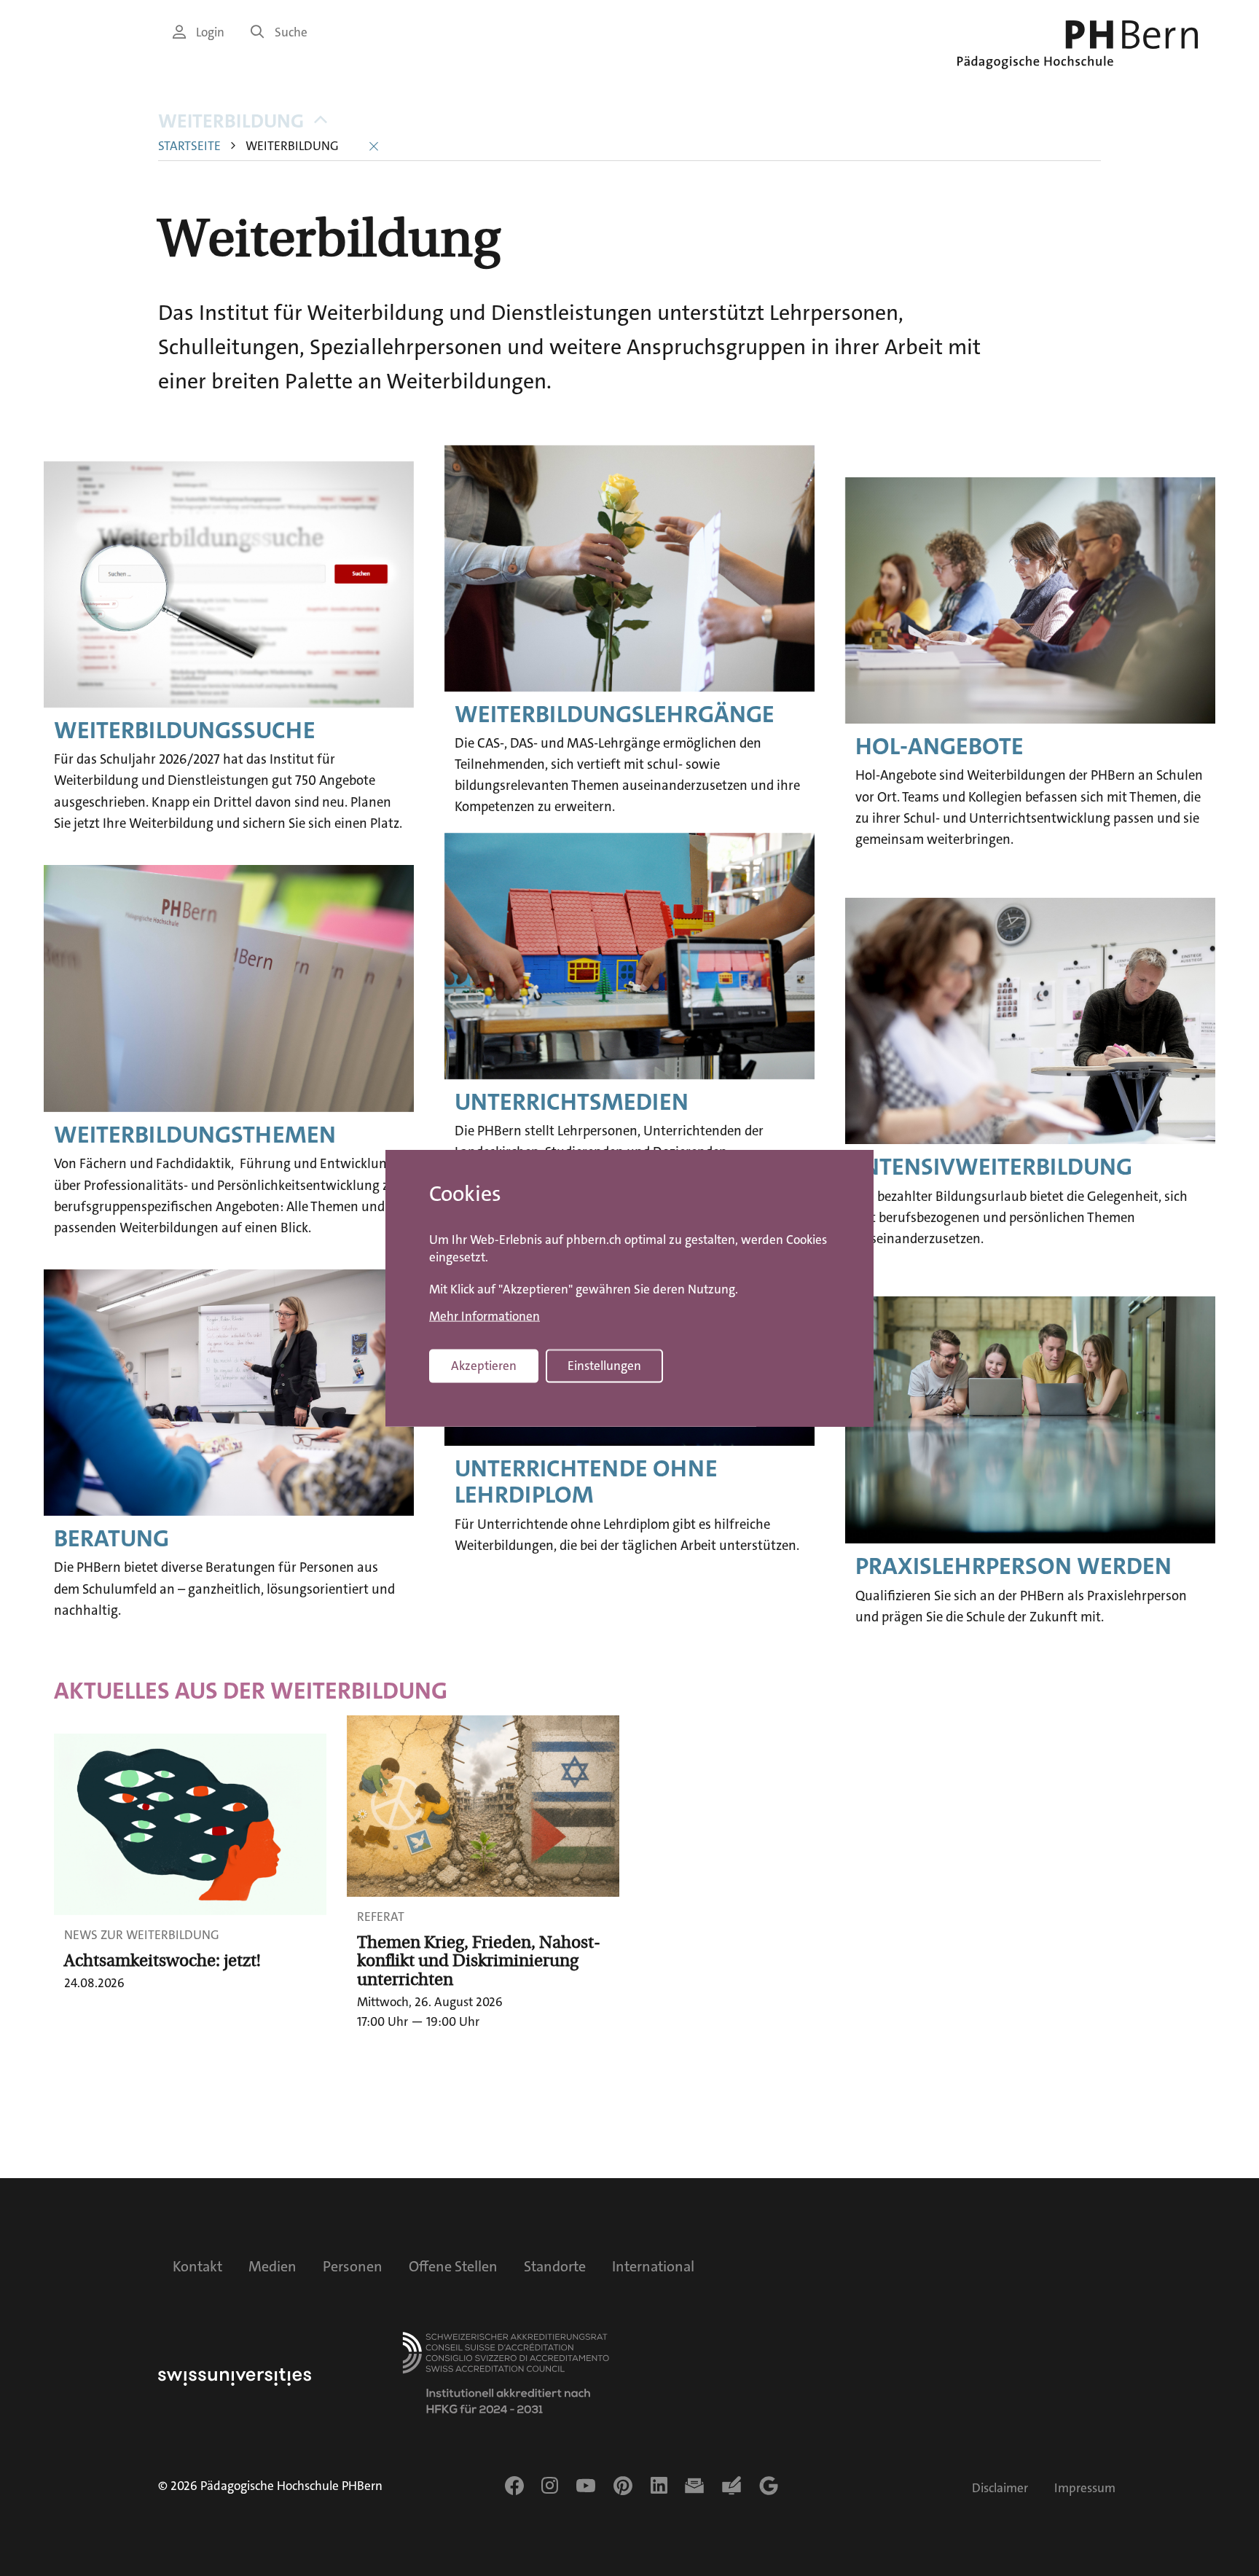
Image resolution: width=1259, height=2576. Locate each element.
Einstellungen (604, 1366)
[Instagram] (550, 2486)
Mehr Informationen (485, 1316)
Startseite (189, 146)
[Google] (769, 2486)
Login (210, 32)
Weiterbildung (231, 121)
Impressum (1085, 2488)
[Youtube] (586, 2486)
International (653, 2266)
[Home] (1078, 45)
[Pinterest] (623, 2486)
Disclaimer (1000, 2488)
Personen (353, 2266)
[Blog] (732, 2486)
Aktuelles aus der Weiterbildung (251, 1691)
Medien (272, 2266)
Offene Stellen (453, 2266)
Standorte (555, 2266)
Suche (291, 32)
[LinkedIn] (659, 2486)
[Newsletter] (694, 2486)
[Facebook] (514, 2486)
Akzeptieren (484, 1366)
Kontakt (197, 2266)
